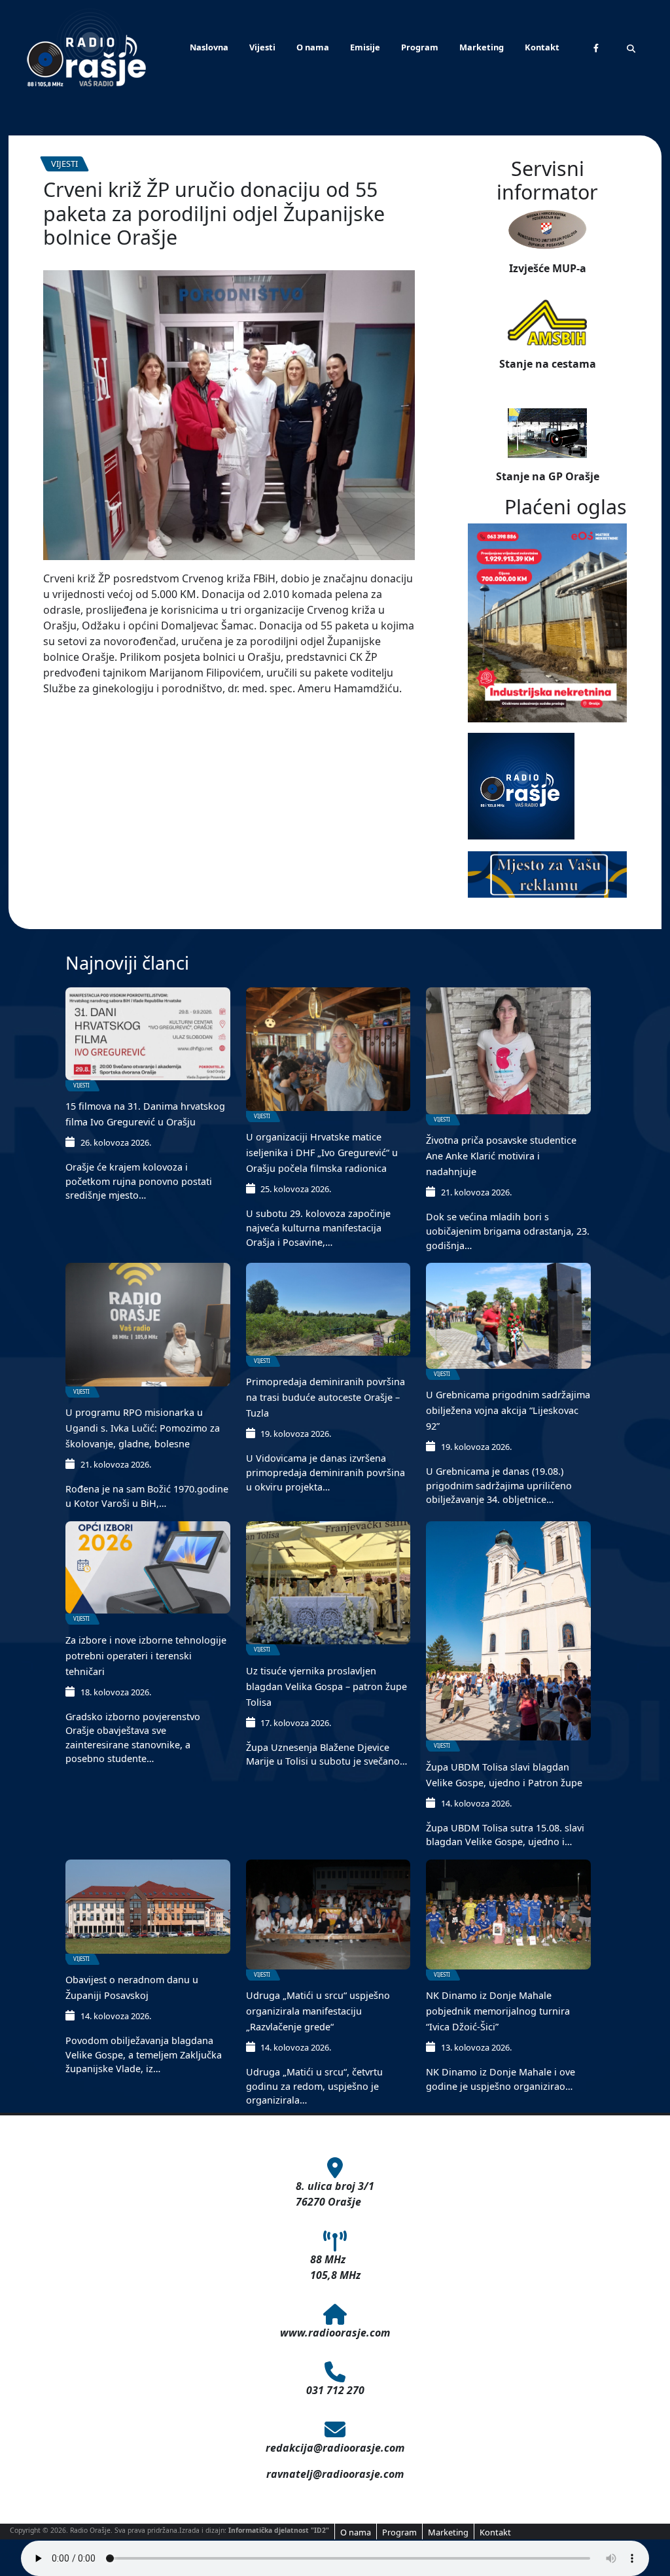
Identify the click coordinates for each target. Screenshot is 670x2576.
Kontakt (542, 47)
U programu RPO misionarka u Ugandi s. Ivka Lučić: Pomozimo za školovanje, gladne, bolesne (143, 1428)
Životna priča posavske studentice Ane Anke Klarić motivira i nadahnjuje (501, 1156)
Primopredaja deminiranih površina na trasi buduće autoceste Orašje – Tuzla (326, 1397)
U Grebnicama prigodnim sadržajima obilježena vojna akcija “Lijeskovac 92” (508, 1410)
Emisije (365, 47)
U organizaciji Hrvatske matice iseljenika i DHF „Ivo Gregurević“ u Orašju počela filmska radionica (322, 1153)
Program (420, 47)
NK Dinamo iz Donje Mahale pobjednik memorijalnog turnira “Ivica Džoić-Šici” (498, 2011)
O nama (313, 47)
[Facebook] (596, 48)
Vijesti (262, 47)
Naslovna (209, 47)
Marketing (482, 47)
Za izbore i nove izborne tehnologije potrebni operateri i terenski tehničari (146, 1656)
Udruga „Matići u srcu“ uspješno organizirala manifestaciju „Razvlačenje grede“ (318, 2011)
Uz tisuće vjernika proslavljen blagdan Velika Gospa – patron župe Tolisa (326, 1686)
